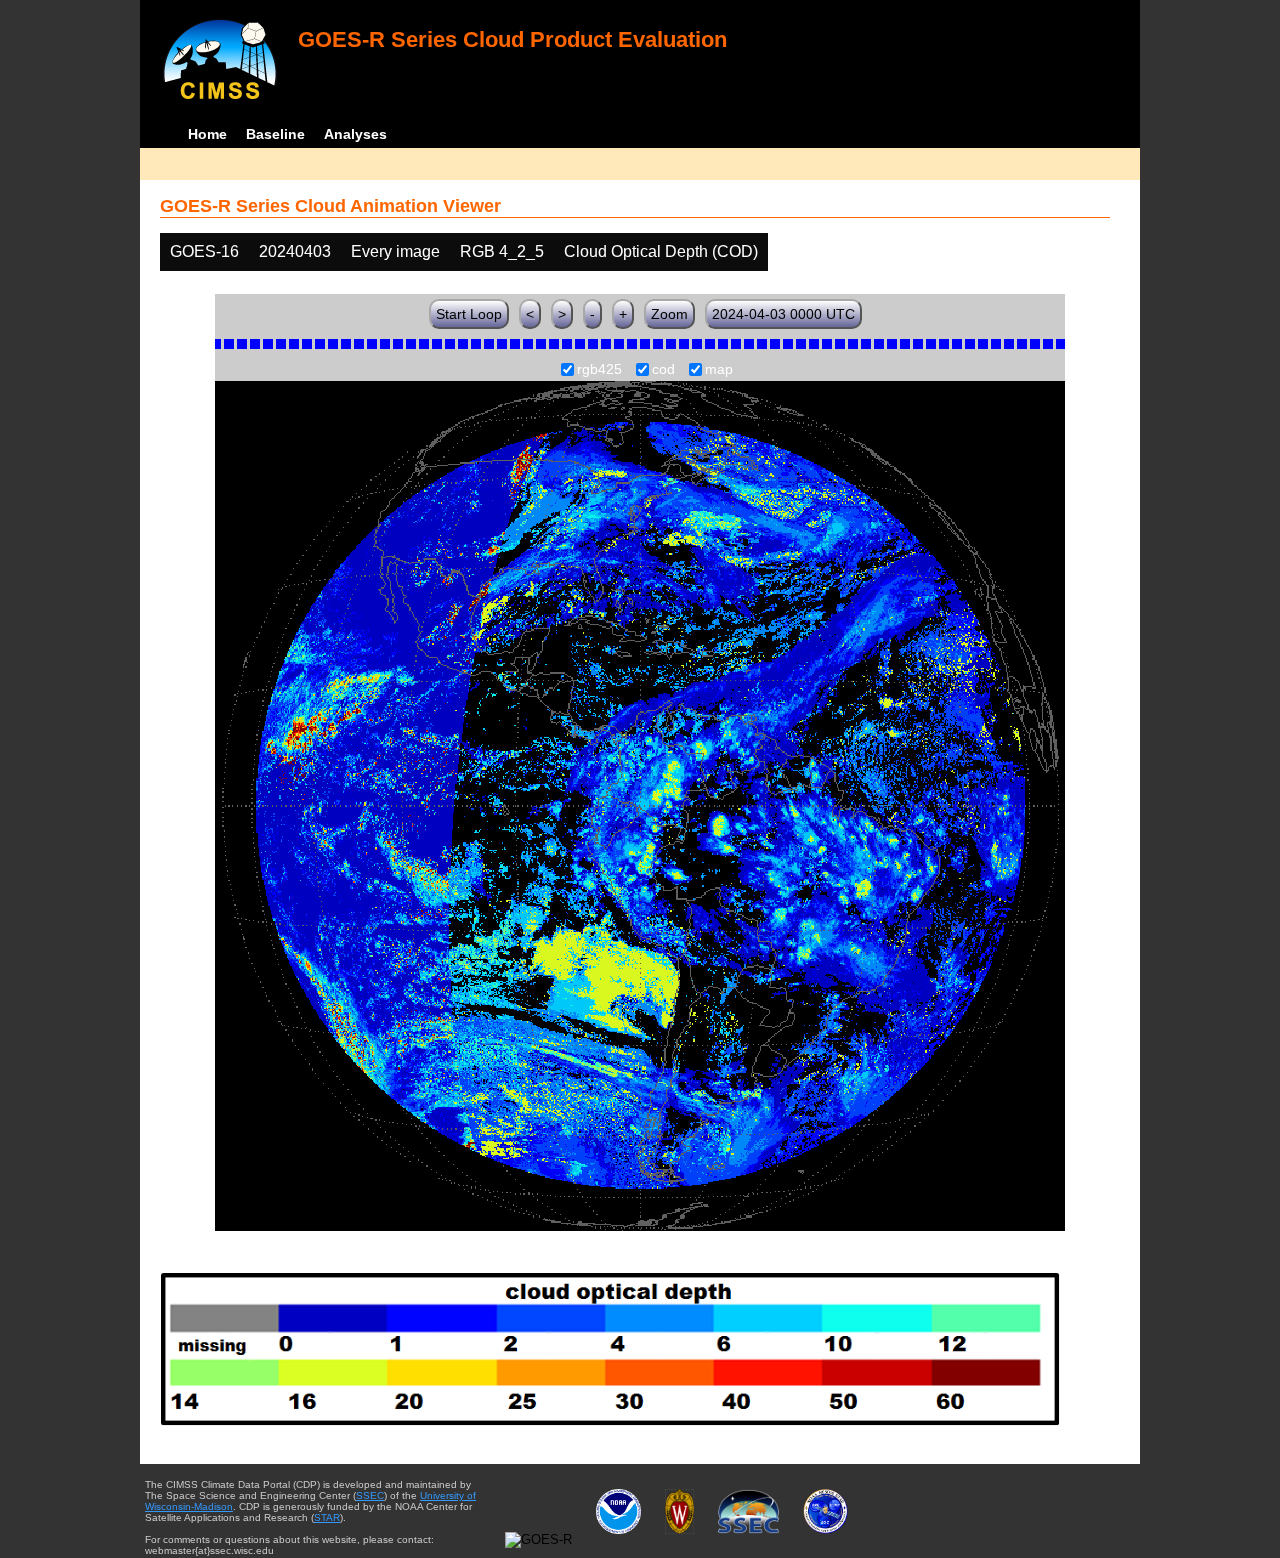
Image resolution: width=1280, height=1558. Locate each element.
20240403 (295, 251)
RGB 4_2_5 (502, 251)
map (719, 370)
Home (207, 134)
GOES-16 (204, 251)
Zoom (669, 314)
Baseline (275, 134)
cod (663, 370)
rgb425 (599, 370)
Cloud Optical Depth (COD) (661, 251)
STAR (327, 1517)
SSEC (370, 1495)
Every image (395, 251)
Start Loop (469, 314)
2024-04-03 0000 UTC (783, 314)
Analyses (355, 134)
